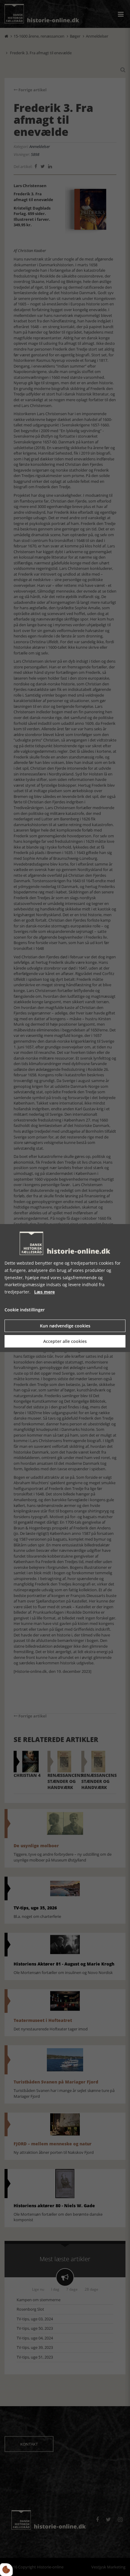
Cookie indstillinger (25, 1310)
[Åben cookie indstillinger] (6, 2570)
